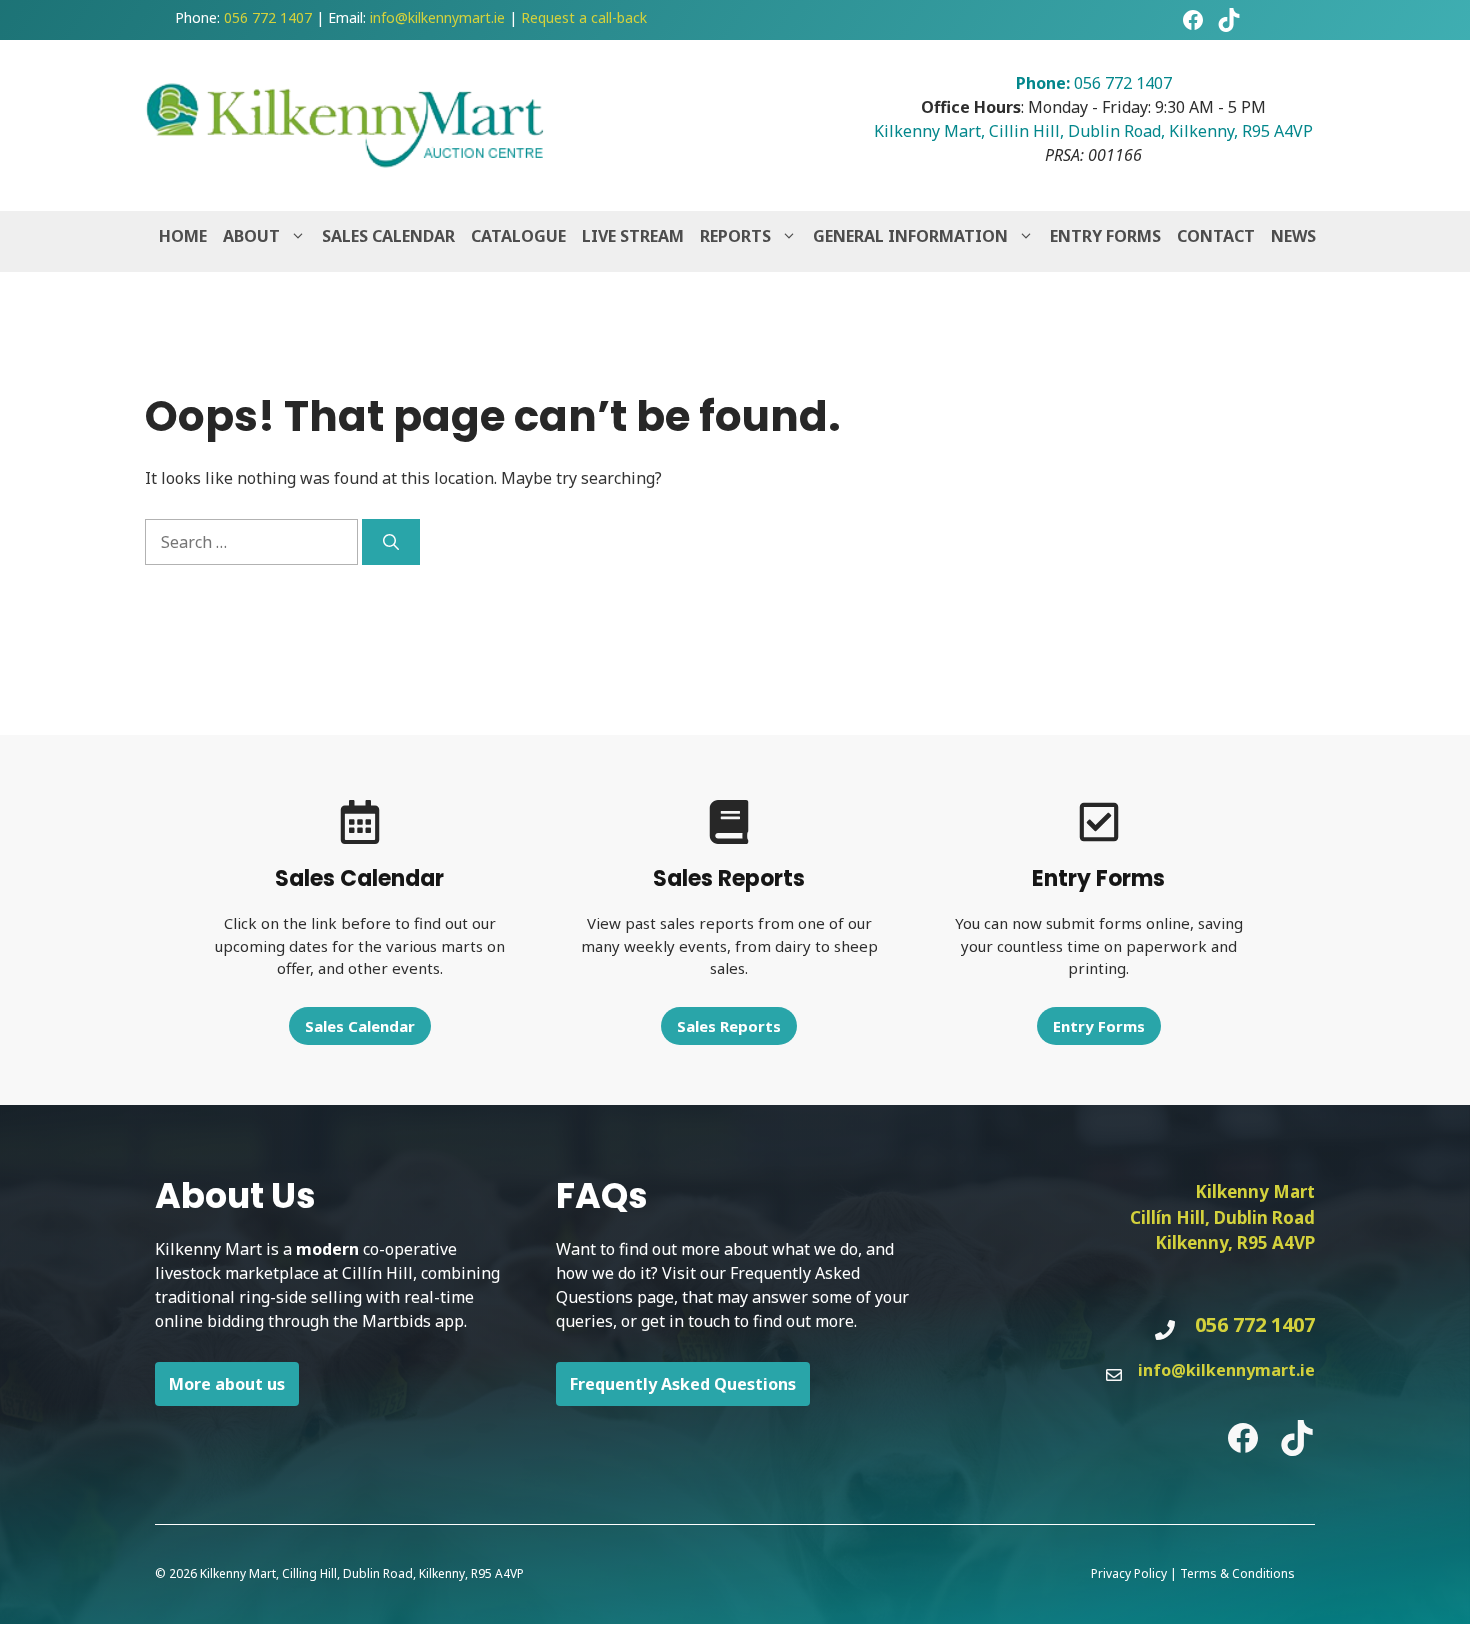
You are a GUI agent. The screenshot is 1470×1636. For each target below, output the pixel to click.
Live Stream (633, 236)
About (251, 236)
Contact (1216, 236)
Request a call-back (584, 17)
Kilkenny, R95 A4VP (1235, 1242)
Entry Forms (1105, 236)
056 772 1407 (268, 17)
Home (183, 236)
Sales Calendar (388, 236)
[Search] (391, 542)
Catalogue (518, 236)
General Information (910, 236)
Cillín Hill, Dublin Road (1222, 1217)
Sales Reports (729, 1026)
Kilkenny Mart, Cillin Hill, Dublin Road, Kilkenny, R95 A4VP (1093, 131)
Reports (735, 236)
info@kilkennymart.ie (437, 17)
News (1293, 236)
